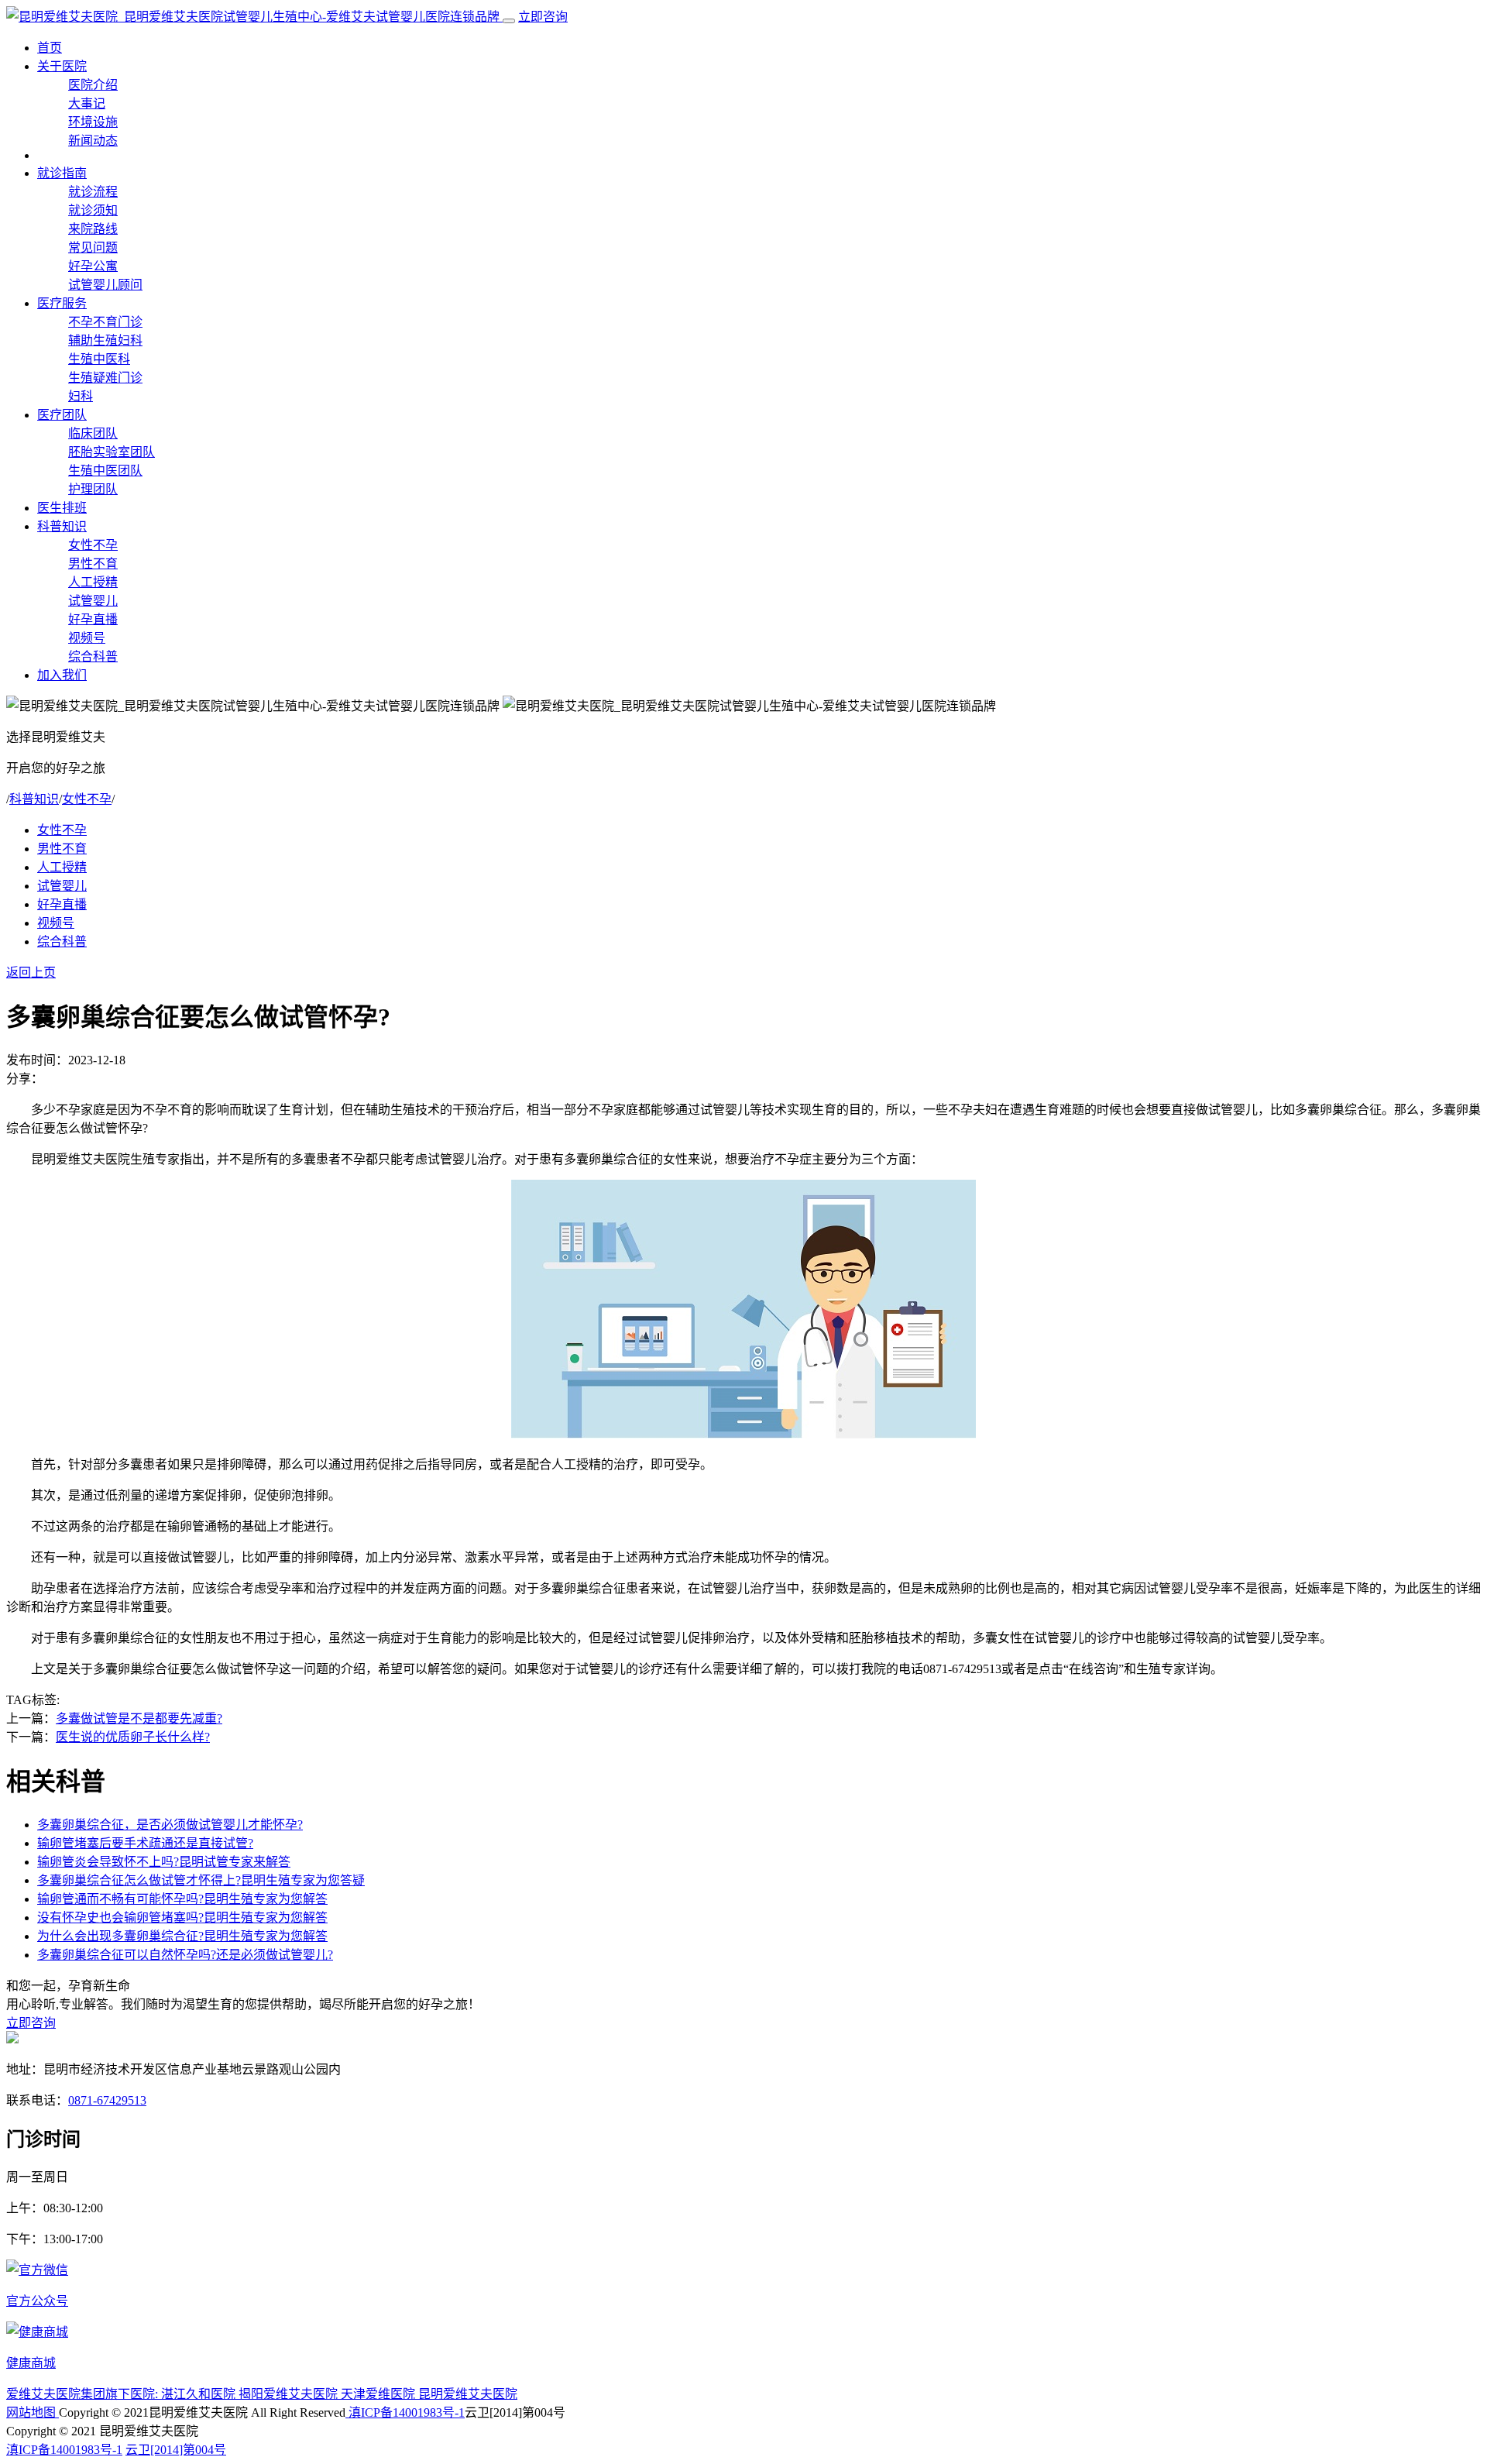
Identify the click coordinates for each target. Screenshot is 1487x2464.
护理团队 (93, 489)
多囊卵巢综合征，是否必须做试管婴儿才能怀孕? (170, 1825)
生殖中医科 (99, 359)
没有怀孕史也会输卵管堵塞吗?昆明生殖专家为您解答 (182, 1918)
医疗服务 (62, 303)
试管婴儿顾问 (105, 285)
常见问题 (93, 247)
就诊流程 (93, 192)
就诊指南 (62, 173)
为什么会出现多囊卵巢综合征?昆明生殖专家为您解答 (182, 1936)
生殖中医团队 (105, 471)
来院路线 (93, 229)
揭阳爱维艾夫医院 (290, 2394)
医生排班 (62, 508)
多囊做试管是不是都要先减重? (139, 1718)
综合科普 (93, 656)
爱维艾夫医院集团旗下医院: (84, 2394)
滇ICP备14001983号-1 (405, 2412)
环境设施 (93, 122)
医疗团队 (62, 415)
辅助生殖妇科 (105, 340)
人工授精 (93, 582)
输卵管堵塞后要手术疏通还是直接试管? (145, 1843)
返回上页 (31, 973)
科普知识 (62, 526)
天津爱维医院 (379, 2394)
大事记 (87, 103)
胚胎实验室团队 (112, 452)
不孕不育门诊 (105, 322)
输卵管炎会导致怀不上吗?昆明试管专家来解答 (164, 1862)
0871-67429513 (107, 2100)
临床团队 (93, 433)
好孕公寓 (93, 266)
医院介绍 (93, 85)
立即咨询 (543, 17)
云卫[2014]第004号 (176, 2450)
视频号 (87, 638)
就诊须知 (93, 210)
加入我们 (62, 675)
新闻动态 (93, 141)
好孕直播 (93, 619)
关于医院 (62, 66)
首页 (50, 48)
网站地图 (33, 2412)
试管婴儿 (93, 601)
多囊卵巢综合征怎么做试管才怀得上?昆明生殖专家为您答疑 (201, 1880)
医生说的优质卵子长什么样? (133, 1737)
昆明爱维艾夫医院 (468, 2394)
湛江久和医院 (200, 2394)
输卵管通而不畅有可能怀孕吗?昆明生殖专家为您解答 (182, 1899)
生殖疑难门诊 (105, 378)
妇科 (81, 396)
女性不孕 (93, 545)
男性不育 (93, 564)
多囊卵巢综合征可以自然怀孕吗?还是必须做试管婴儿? (185, 1955)
